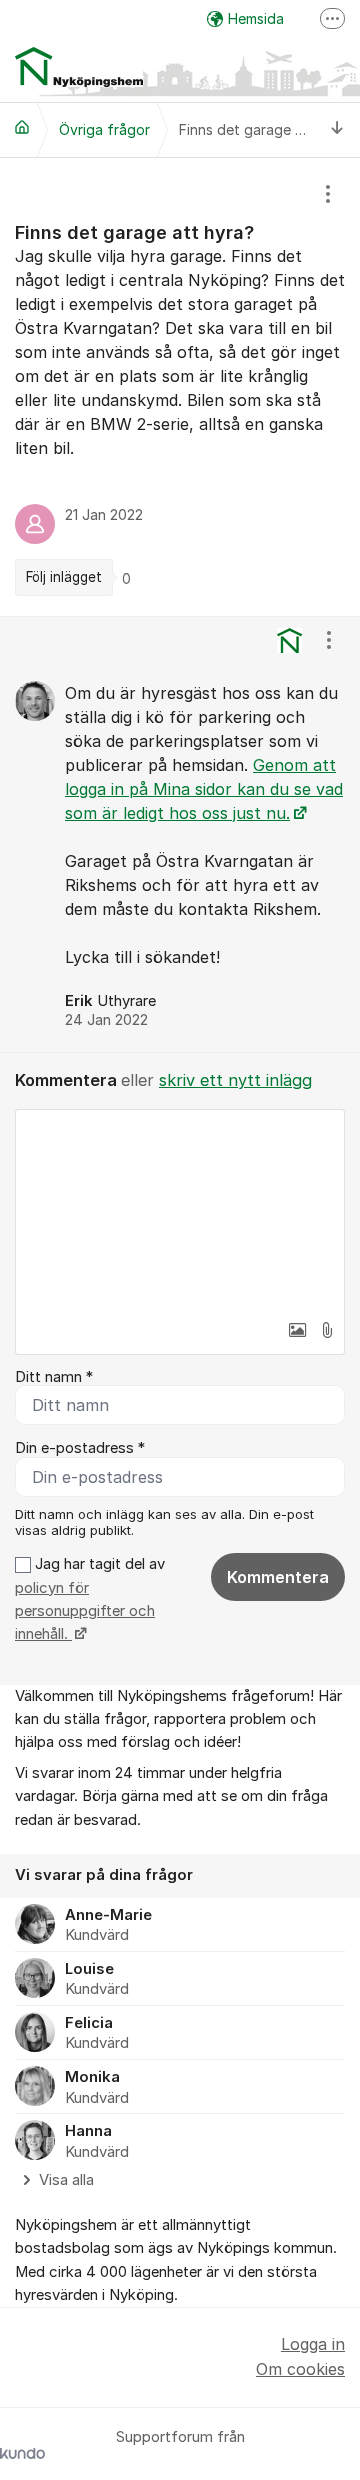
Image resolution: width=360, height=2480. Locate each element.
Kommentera (278, 1577)
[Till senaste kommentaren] (337, 129)
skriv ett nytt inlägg (235, 1080)
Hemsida (256, 18)
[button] (297, 1330)
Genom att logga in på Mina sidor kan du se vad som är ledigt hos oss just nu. (204, 789)
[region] (180, 387)
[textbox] (180, 1210)
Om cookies (300, 2369)
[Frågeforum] (22, 127)
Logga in (313, 2344)
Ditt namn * (54, 1377)
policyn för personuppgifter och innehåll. (85, 1611)
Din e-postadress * (80, 1448)
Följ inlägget (64, 577)
